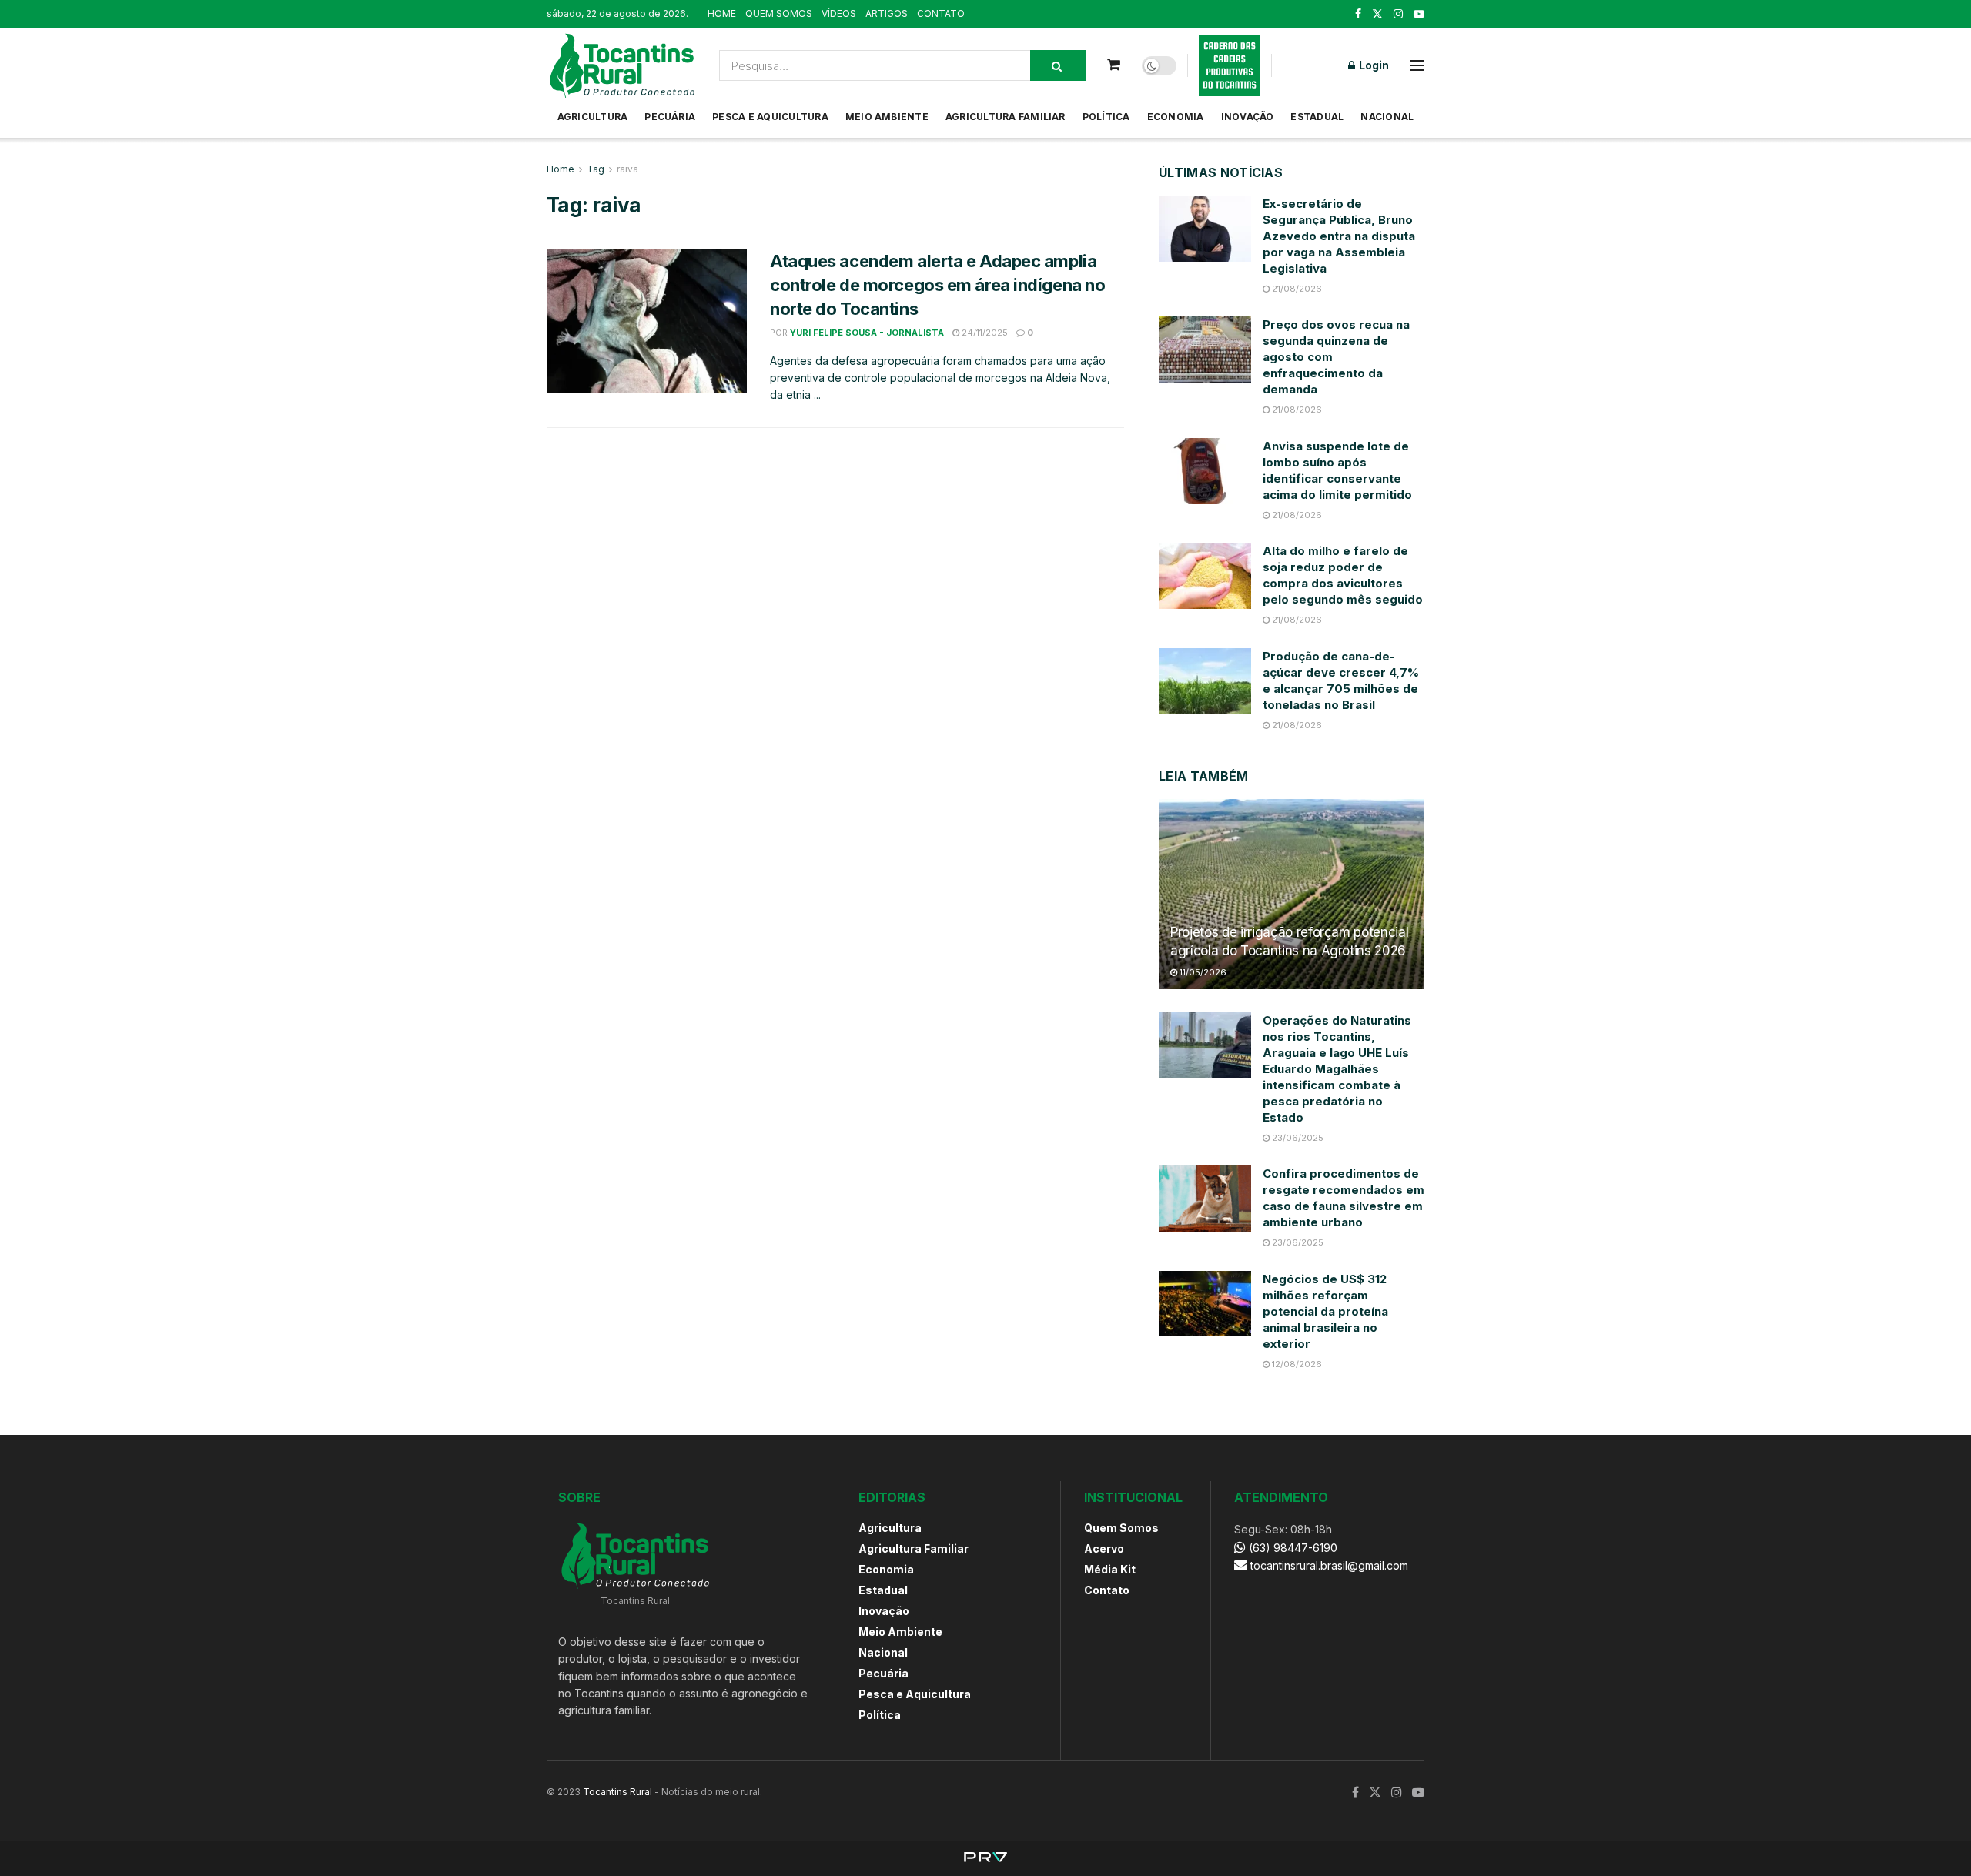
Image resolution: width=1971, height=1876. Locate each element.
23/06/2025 (1297, 1138)
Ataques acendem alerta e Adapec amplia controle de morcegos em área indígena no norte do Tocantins (937, 285)
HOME (722, 13)
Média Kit (1110, 1569)
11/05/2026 (1202, 972)
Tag (596, 169)
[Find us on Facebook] (1358, 14)
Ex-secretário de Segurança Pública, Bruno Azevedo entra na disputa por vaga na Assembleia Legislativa (1339, 236)
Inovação (1248, 117)
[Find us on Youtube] (1419, 14)
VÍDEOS (839, 13)
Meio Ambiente (887, 117)
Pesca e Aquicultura (770, 117)
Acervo (1104, 1548)
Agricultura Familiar (1006, 117)
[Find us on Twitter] (1377, 14)
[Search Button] (1058, 65)
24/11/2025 (984, 333)
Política (1106, 117)
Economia (1176, 117)
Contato (1107, 1590)
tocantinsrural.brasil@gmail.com (1329, 1565)
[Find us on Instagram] (1398, 14)
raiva (627, 169)
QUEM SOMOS (779, 13)
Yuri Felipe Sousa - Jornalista (867, 333)
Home (561, 169)
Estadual (1317, 117)
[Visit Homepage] (622, 65)
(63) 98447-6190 (1292, 1548)
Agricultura (593, 117)
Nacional (1387, 117)
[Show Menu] (1417, 65)
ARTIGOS (887, 13)
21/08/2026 (1296, 289)
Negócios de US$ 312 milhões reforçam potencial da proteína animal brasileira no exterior (1325, 1311)
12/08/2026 (1296, 1364)
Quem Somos (1121, 1528)
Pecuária (670, 117)
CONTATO (941, 13)
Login (1373, 65)
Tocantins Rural (617, 1792)
